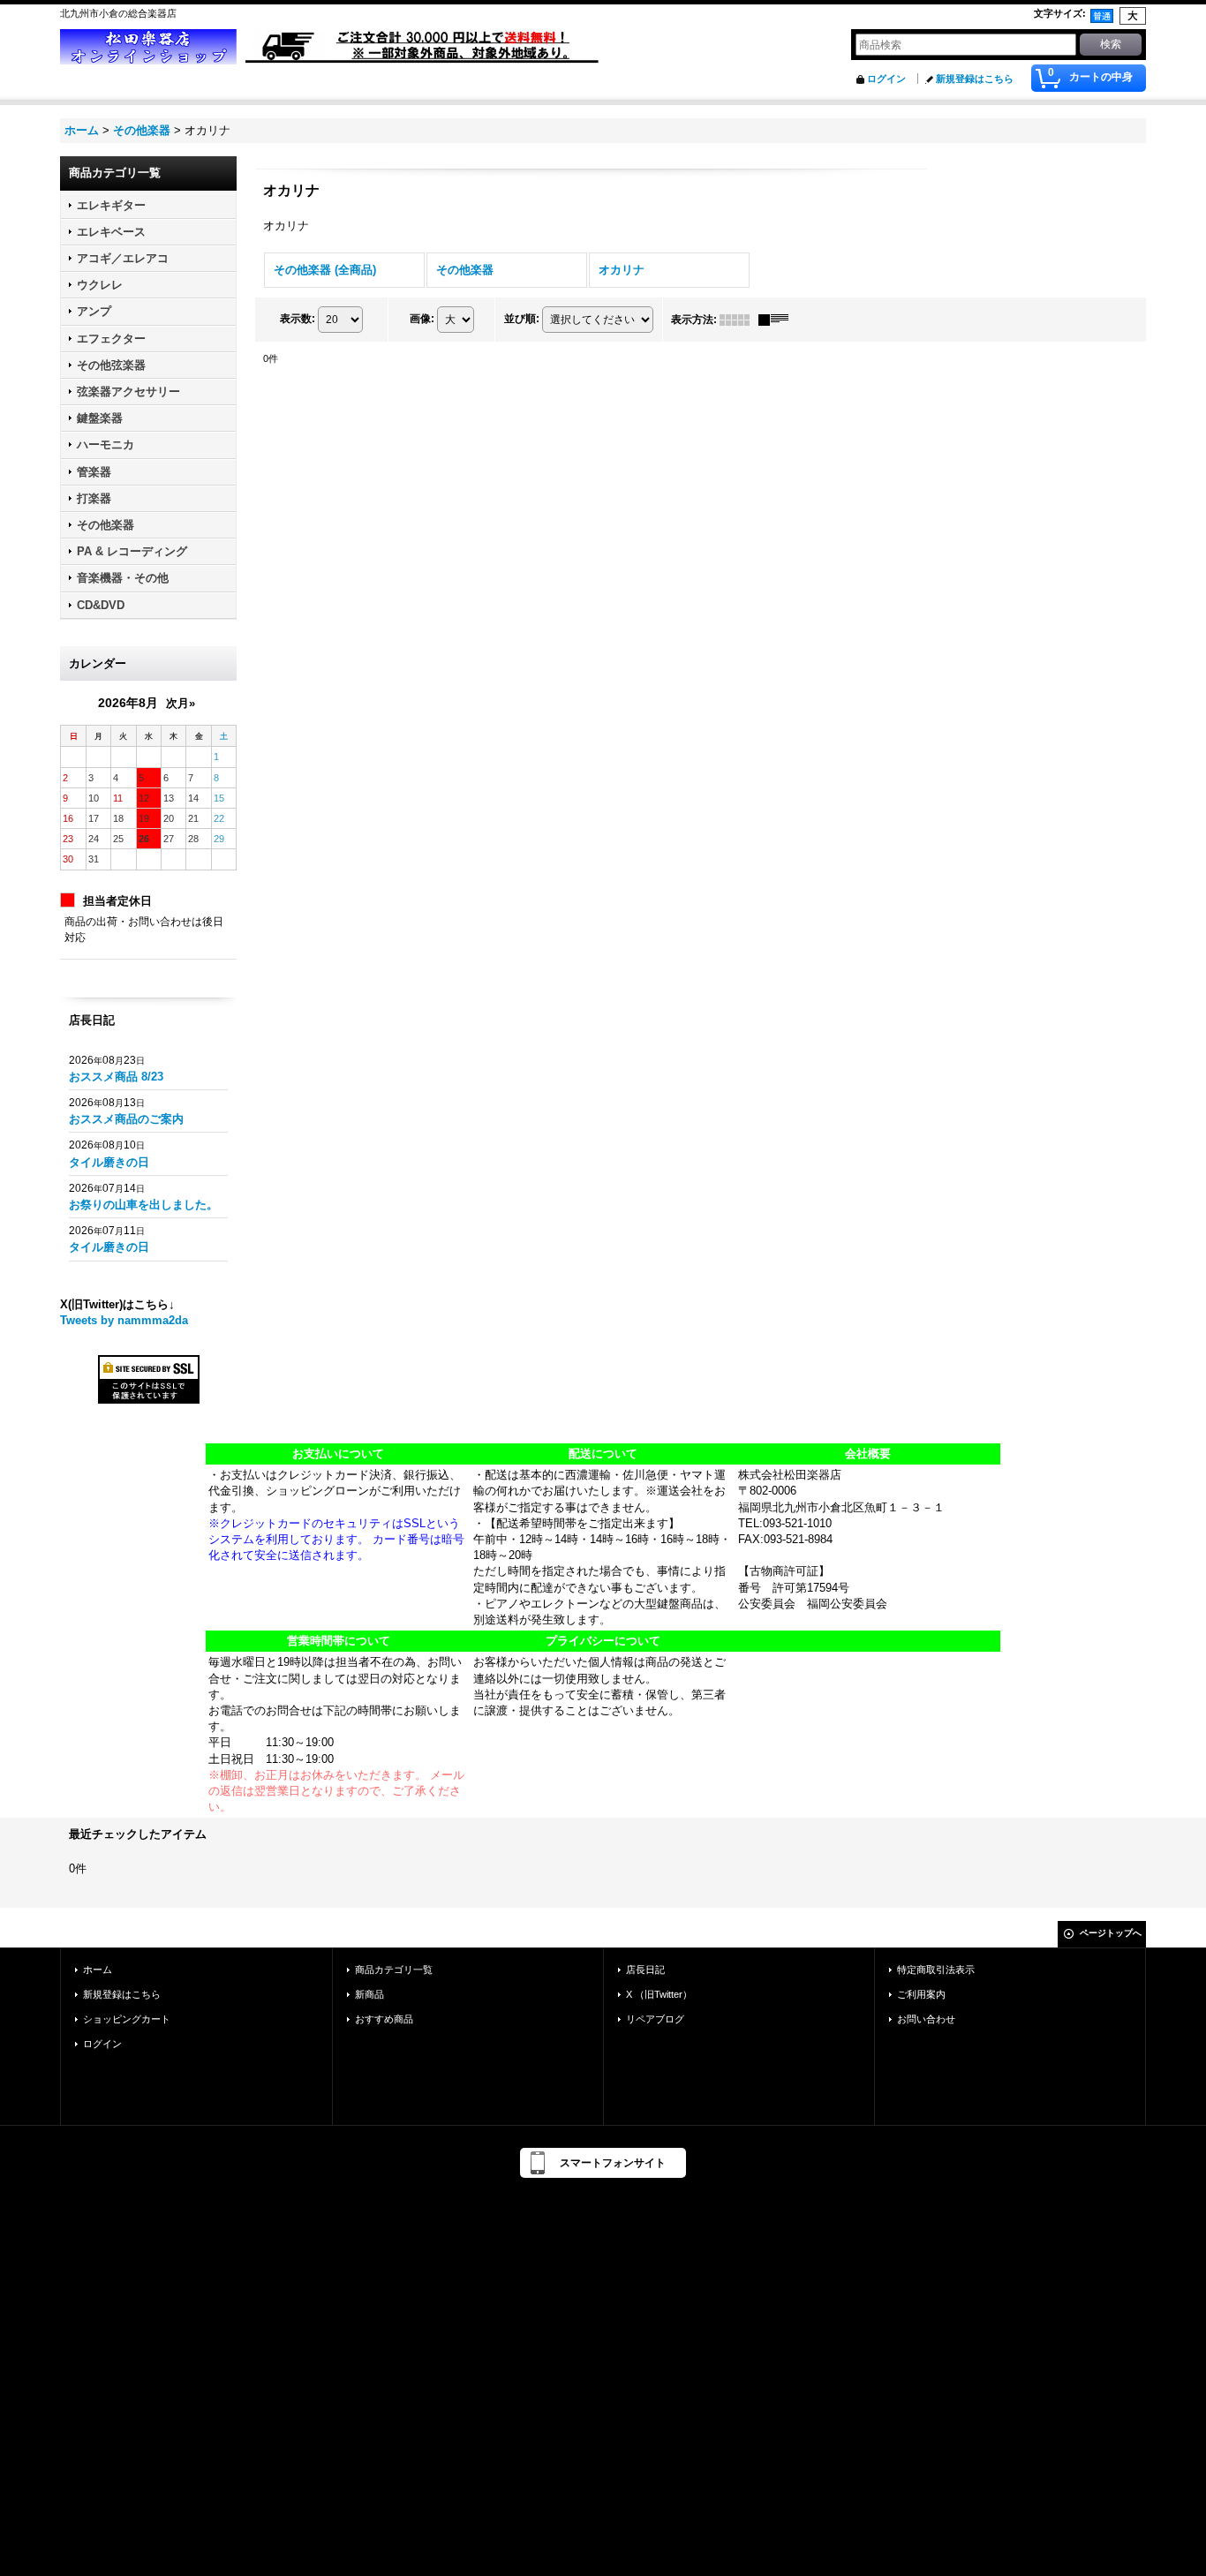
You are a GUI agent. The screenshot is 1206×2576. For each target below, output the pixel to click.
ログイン (886, 79)
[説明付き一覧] (778, 320)
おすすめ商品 (384, 2019)
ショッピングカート (127, 2019)
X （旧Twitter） (659, 1994)
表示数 (298, 319)
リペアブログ (655, 2019)
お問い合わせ (926, 2019)
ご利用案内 (921, 1994)
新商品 (369, 1994)
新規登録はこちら (975, 79)
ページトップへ (1111, 1933)
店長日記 (645, 1970)
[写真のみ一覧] (739, 320)
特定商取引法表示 (936, 1970)
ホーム (98, 1970)
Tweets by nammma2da (124, 1320)
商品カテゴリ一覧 (394, 1970)
